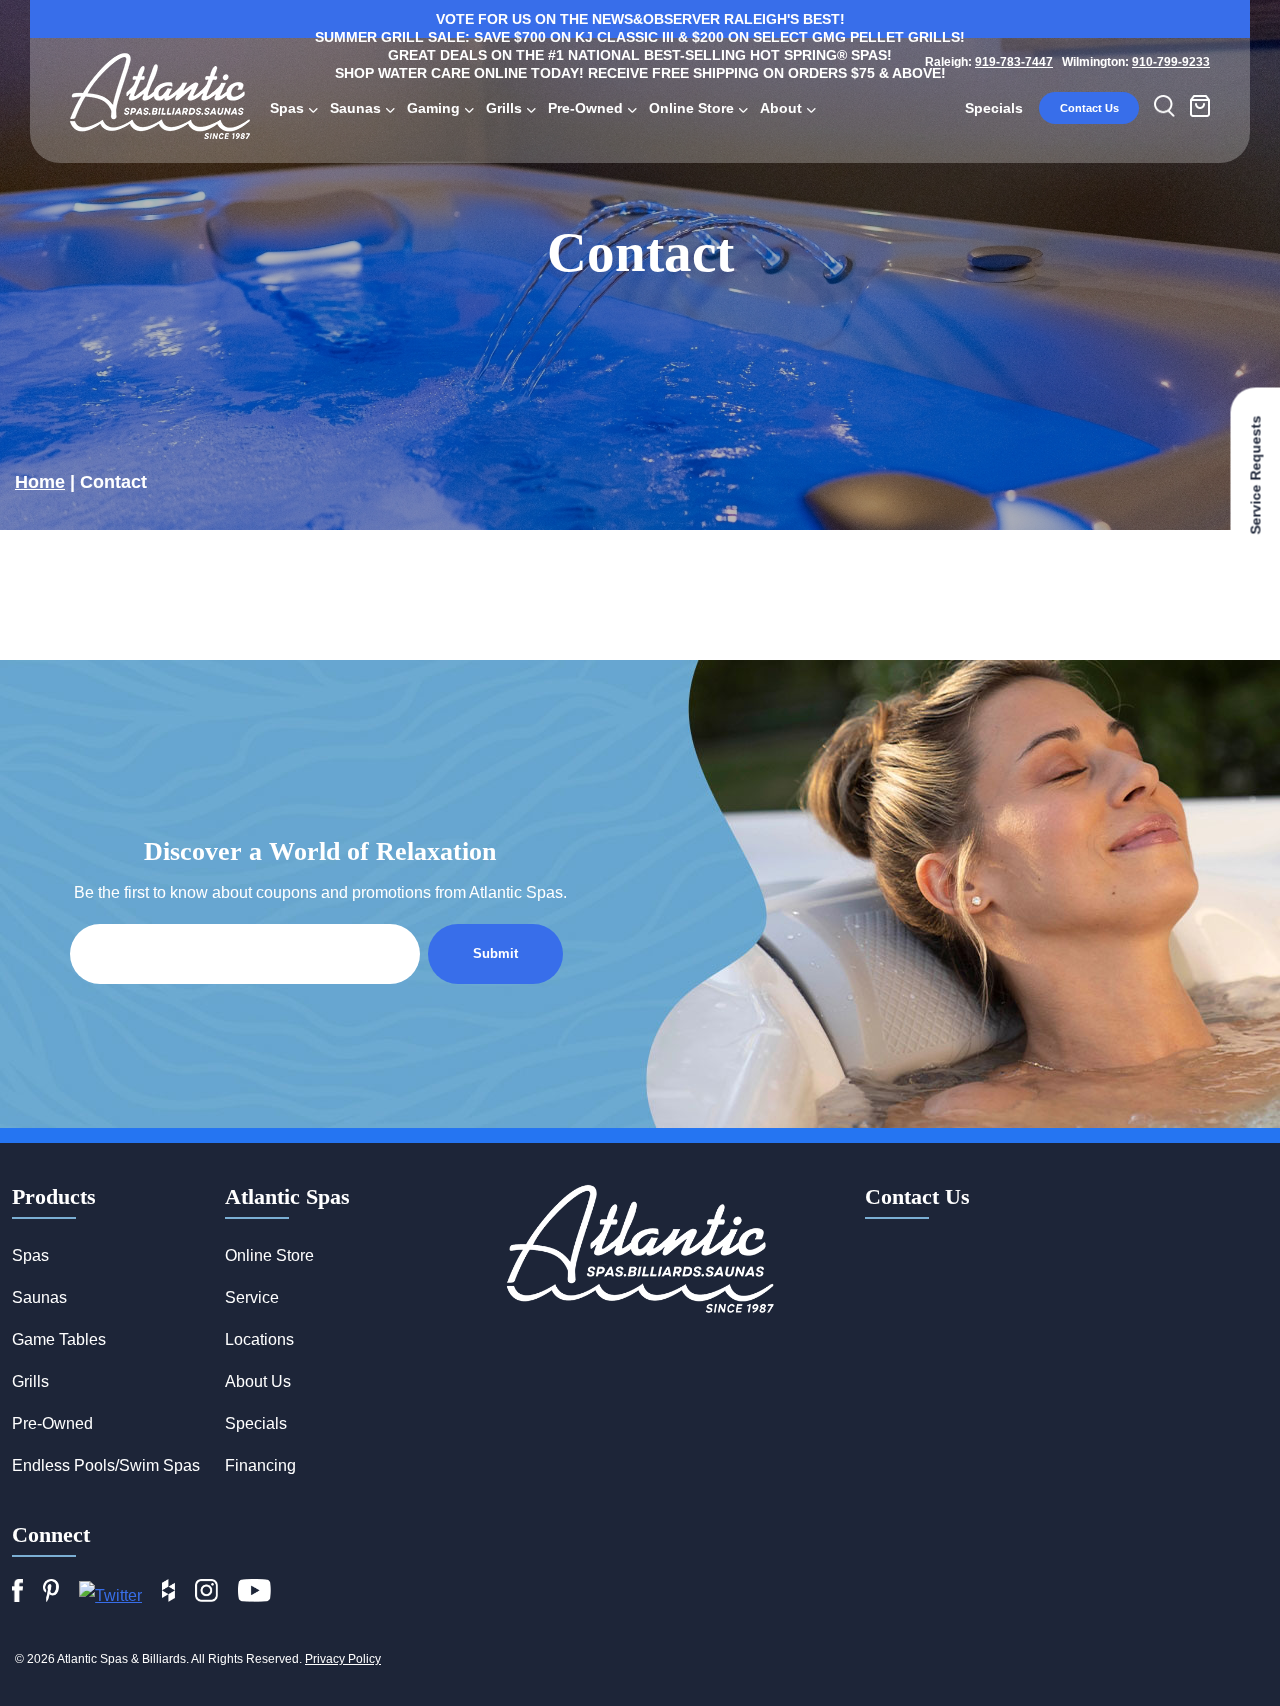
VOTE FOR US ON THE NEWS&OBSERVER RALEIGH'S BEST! (640, 19)
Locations (259, 1339)
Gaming (433, 108)
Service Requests (1255, 475)
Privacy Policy (343, 1659)
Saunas (355, 108)
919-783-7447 (1014, 62)
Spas (287, 108)
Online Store (691, 108)
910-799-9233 (1171, 62)
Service (252, 1297)
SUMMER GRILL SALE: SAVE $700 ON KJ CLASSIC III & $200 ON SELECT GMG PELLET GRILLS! (640, 37)
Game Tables (59, 1339)
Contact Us (1089, 108)
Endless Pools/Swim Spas (106, 1465)
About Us (258, 1381)
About (781, 108)
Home (40, 482)
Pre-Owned (585, 108)
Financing (260, 1465)
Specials (994, 108)
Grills (504, 108)
